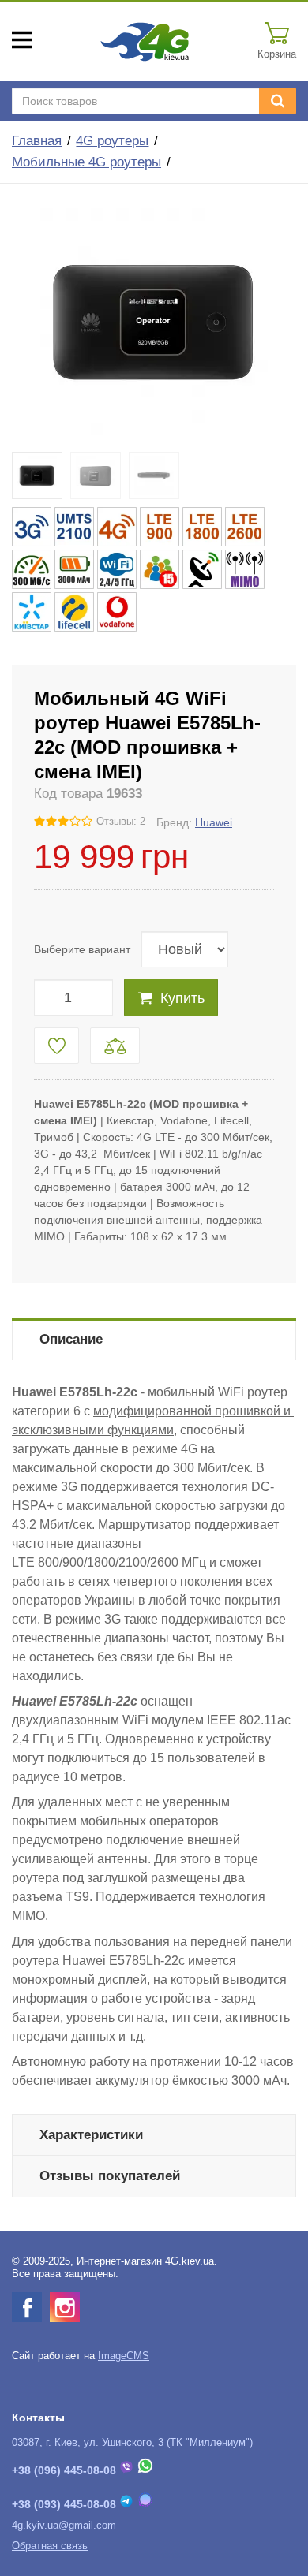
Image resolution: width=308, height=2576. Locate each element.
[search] (278, 101)
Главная (37, 141)
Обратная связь (50, 2546)
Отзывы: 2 (121, 822)
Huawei (214, 822)
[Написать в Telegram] (126, 2504)
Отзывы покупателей (110, 2176)
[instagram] (65, 2307)
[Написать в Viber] (126, 2470)
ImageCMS (124, 2356)
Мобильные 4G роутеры (86, 162)
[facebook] (27, 2307)
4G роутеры (112, 141)
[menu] (22, 40)
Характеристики (91, 2135)
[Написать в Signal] (145, 2504)
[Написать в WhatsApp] (145, 2470)
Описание (71, 1339)
